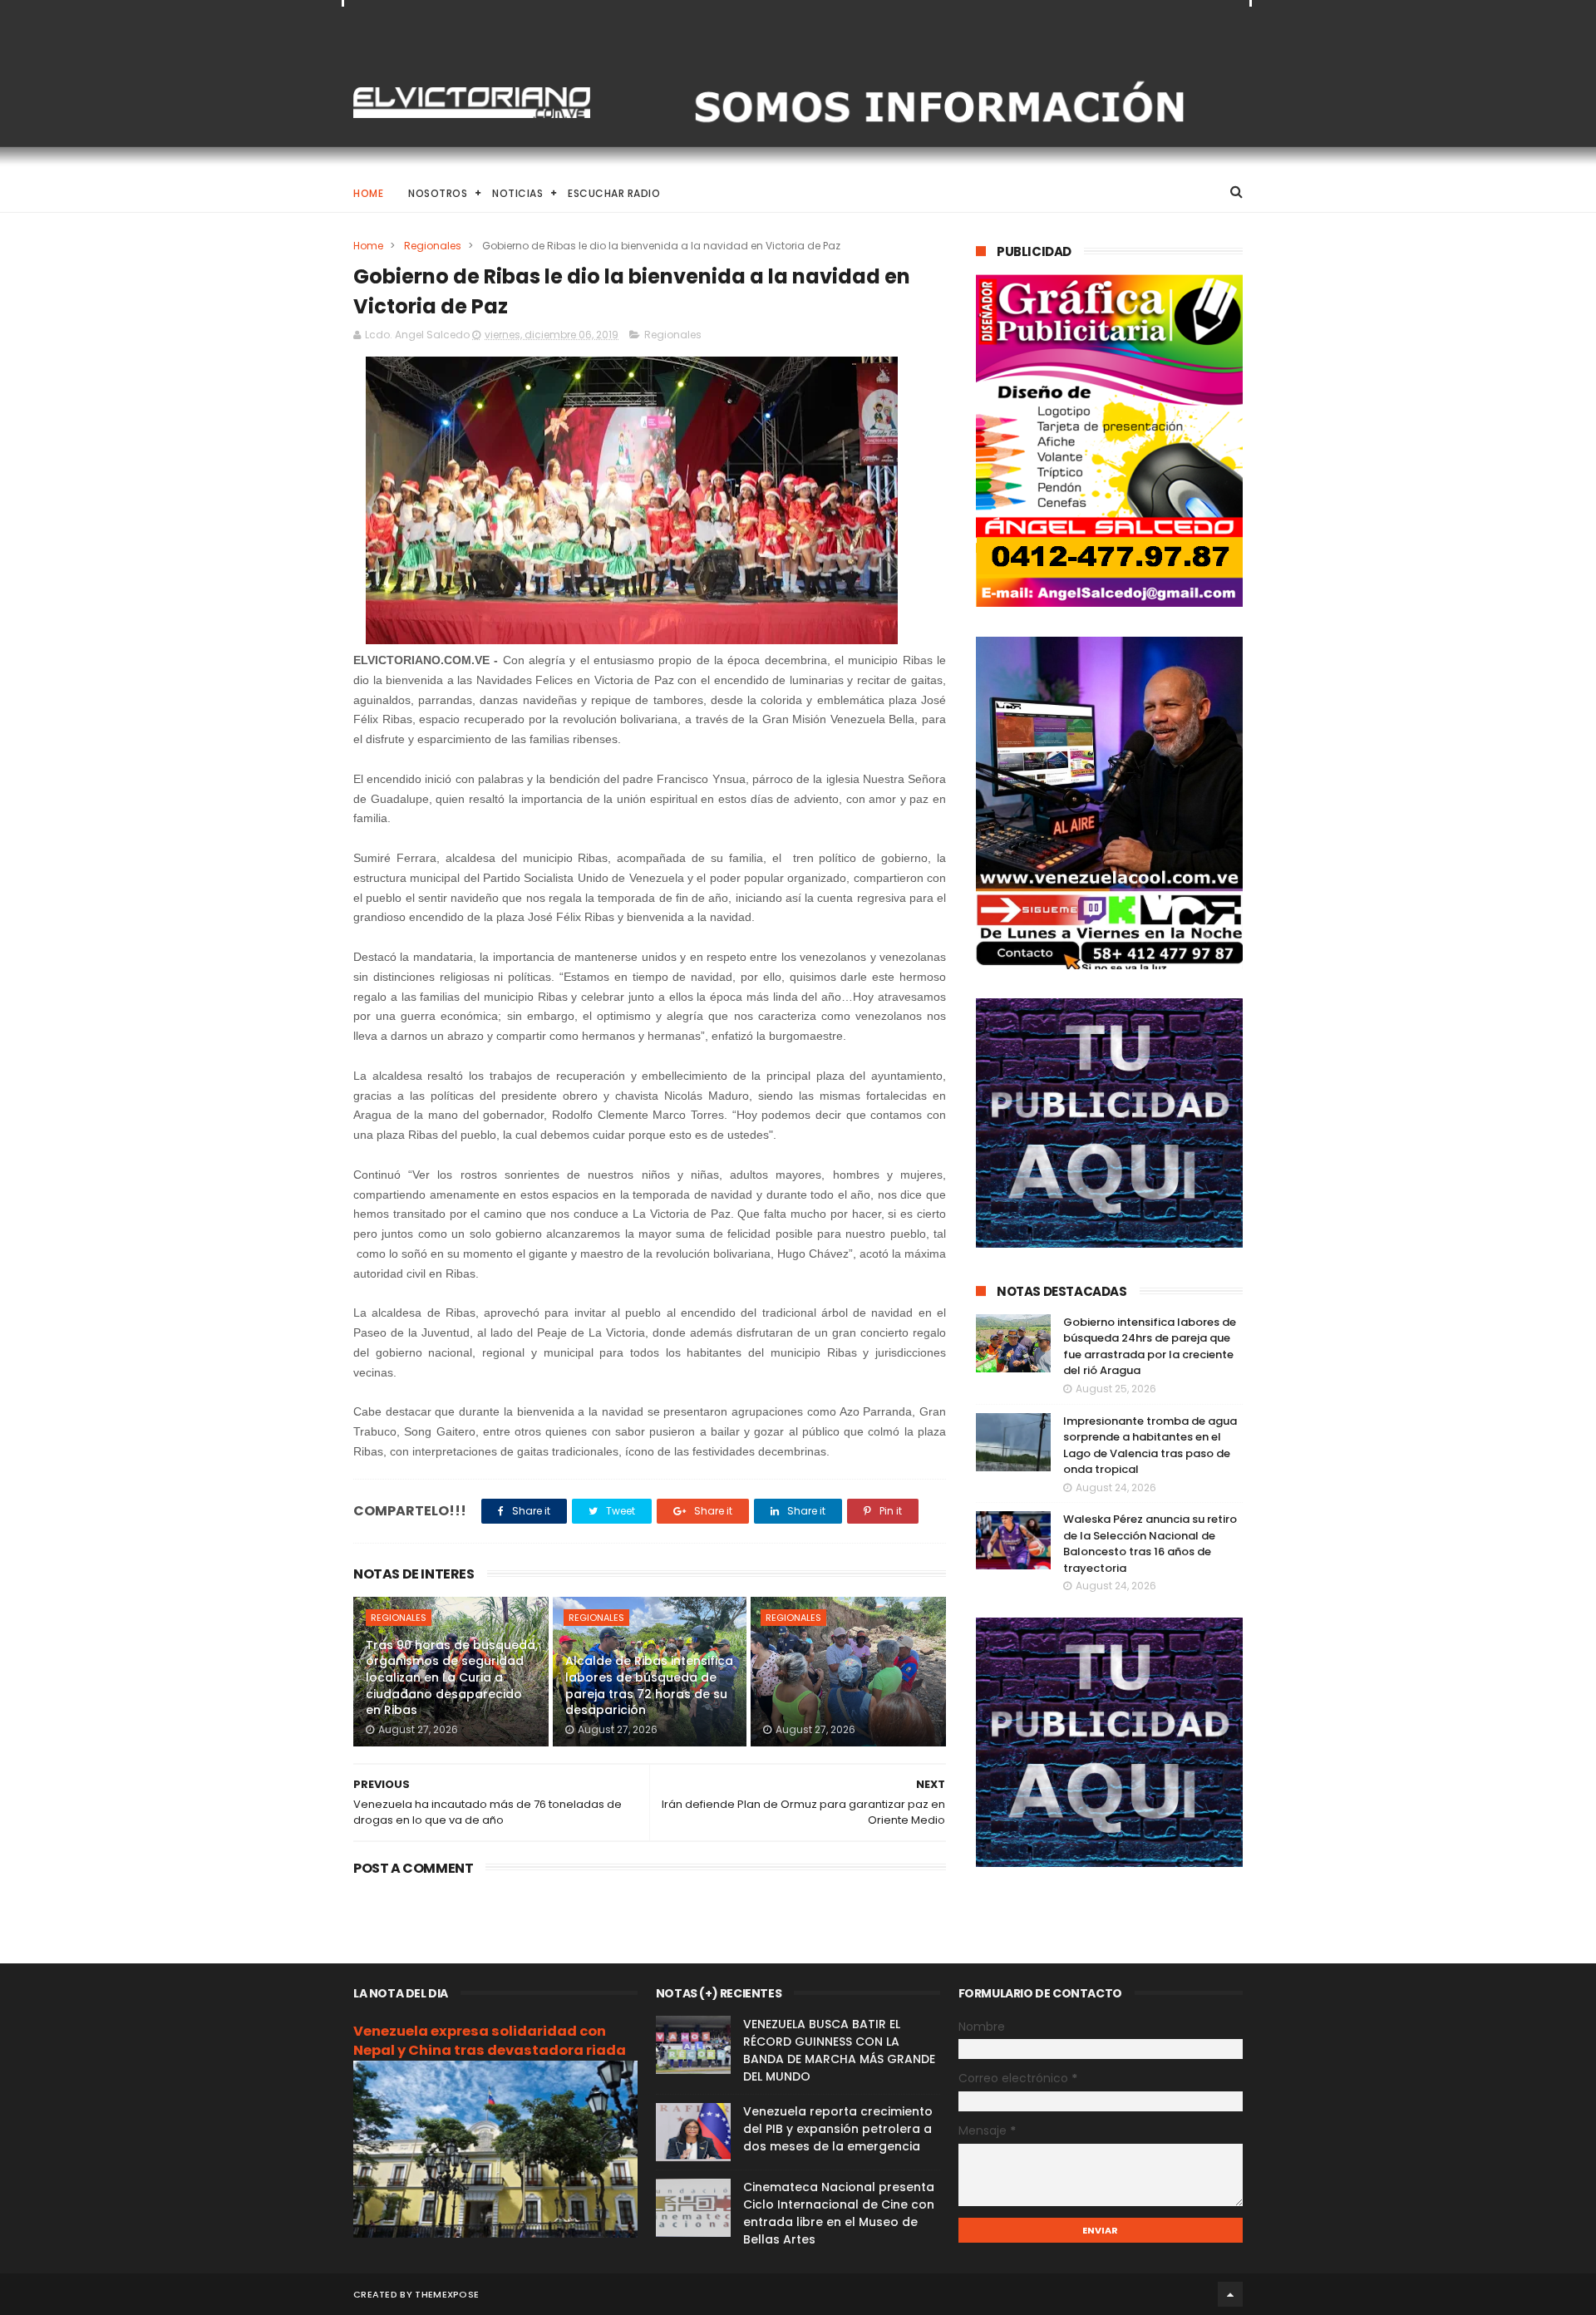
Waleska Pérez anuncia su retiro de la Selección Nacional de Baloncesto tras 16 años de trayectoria (1150, 1544)
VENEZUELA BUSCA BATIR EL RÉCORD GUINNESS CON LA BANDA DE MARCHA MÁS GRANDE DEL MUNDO (839, 2050)
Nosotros (438, 193)
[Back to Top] (1230, 2294)
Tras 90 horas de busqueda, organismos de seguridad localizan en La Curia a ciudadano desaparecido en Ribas (452, 1677)
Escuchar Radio (614, 193)
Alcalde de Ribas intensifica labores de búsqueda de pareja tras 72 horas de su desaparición (649, 1685)
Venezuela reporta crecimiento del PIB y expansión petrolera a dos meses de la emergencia (838, 2129)
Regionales (433, 246)
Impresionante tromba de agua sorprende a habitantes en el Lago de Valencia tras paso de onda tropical (1150, 1446)
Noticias (517, 193)
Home (368, 193)
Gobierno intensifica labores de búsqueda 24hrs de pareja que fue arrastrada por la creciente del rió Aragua (1150, 1347)
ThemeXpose (447, 2294)
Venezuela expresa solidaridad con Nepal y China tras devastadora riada (490, 2041)
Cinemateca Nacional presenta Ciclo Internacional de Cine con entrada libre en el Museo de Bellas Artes (839, 2213)
